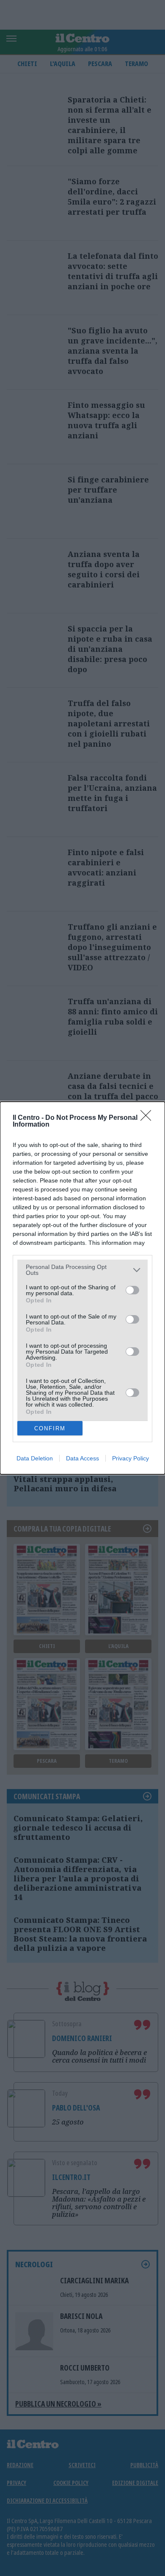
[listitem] (82, 1270)
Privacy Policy (131, 1458)
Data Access (82, 1458)
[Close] (148, 1118)
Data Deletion (35, 1458)
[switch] (132, 1290)
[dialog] (82, 1288)
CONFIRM (50, 1428)
